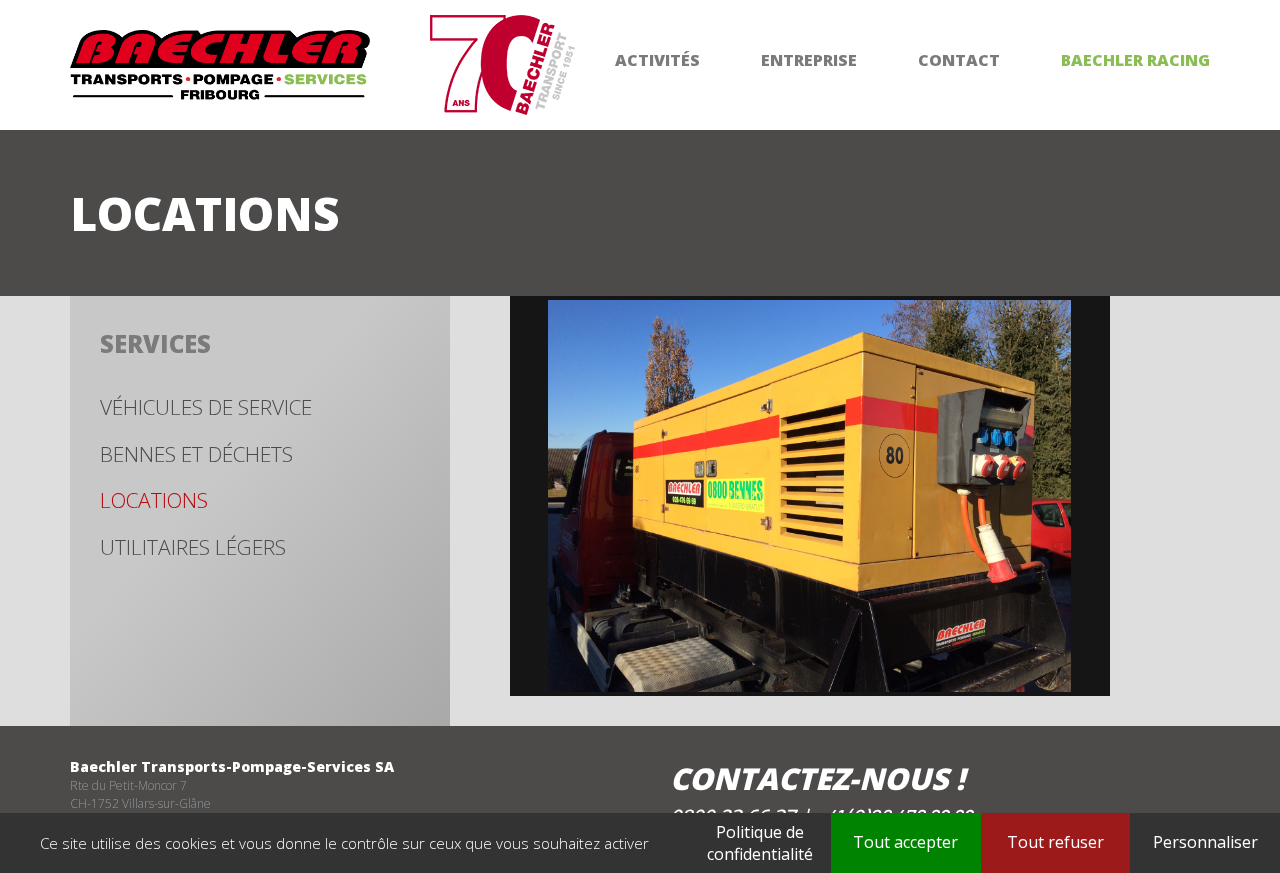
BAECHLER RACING (1135, 60)
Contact (959, 60)
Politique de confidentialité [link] (760, 843)
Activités (657, 60)
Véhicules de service (206, 407)
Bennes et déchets (196, 454)
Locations (154, 500)
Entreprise (809, 60)
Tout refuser (1055, 842)
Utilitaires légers (193, 547)
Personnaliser (1205, 842)
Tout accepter (905, 842)
